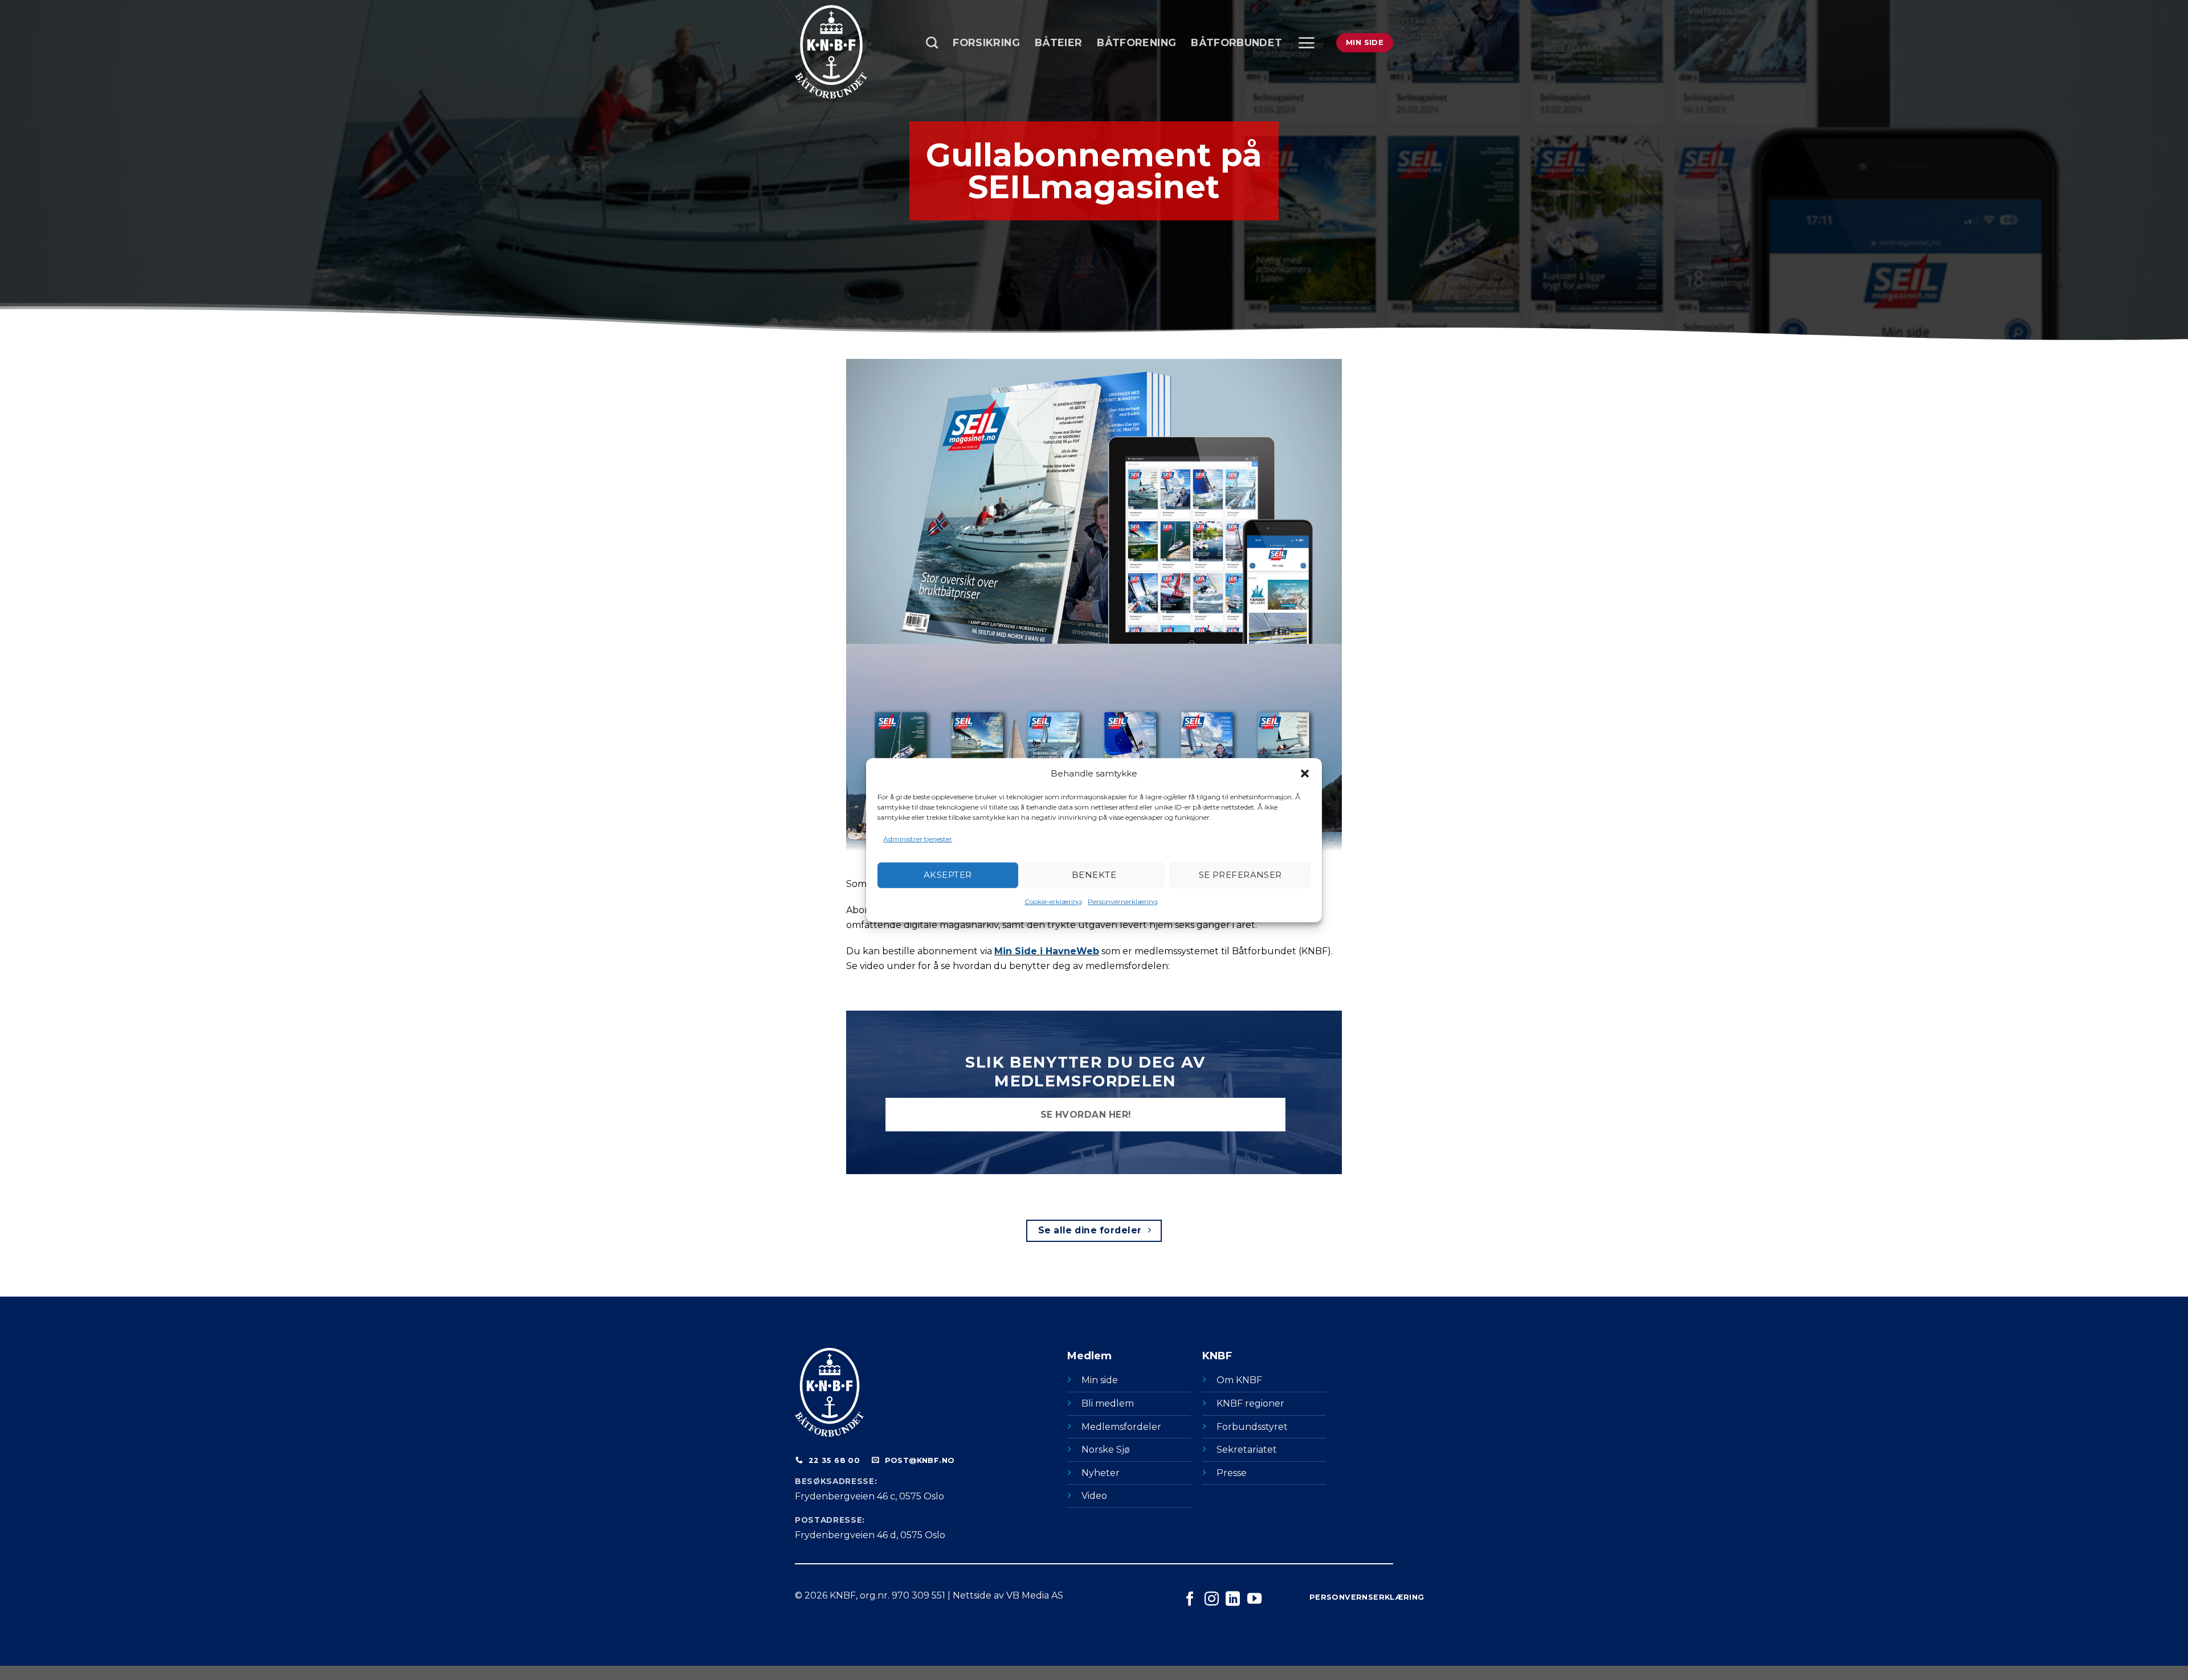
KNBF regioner (1250, 1403)
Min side (1100, 1380)
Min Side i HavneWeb (1047, 951)
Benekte (1094, 875)
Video (1094, 1496)
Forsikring (986, 42)
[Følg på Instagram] (1212, 1600)
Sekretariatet (1247, 1450)
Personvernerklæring (1123, 902)
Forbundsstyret (1252, 1427)
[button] (1305, 773)
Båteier (1058, 42)
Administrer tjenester (918, 838)
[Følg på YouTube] (1254, 1600)
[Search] (932, 42)
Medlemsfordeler (1121, 1427)
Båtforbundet (1236, 42)
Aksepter (948, 875)
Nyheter (1101, 1473)
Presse (1232, 1473)
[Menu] (1306, 43)
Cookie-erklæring (1053, 902)
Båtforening (1136, 42)
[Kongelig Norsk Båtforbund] (852, 52)
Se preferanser (1240, 875)
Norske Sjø (1106, 1450)
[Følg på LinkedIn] (1233, 1600)
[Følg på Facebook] (1190, 1600)
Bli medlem (1108, 1403)
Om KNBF (1239, 1380)
